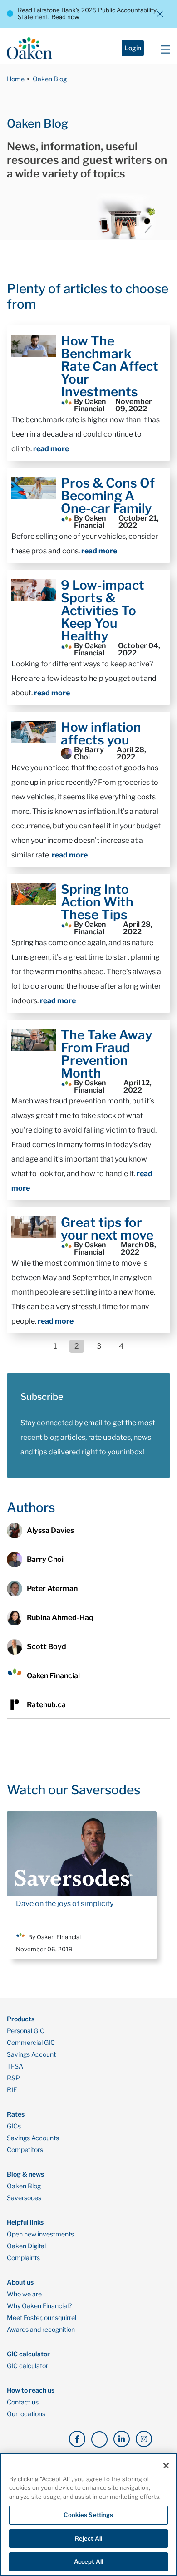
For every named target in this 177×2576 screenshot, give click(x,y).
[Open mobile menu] (163, 48)
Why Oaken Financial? (39, 2306)
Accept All (88, 2561)
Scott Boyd (47, 1647)
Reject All (88, 2538)
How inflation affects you (101, 734)
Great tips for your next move (107, 1229)
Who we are (24, 2294)
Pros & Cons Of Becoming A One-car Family (108, 496)
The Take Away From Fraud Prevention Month (107, 1054)
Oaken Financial (53, 1676)
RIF (12, 2090)
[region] (88, 2514)
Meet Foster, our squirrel (42, 2318)
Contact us (23, 2402)
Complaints (23, 2258)
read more (51, 449)
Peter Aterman (52, 1588)
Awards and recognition (41, 2330)
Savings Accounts (33, 2138)
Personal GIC (26, 2031)
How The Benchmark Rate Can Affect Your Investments (110, 366)
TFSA (15, 2066)
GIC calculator (27, 2366)
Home (16, 79)
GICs (14, 2126)
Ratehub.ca (46, 1705)
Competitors (25, 2150)
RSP (13, 2078)
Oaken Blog (50, 79)
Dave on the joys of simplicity (65, 1904)
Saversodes (24, 2198)
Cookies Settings (88, 2515)
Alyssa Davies (50, 1530)
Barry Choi (45, 1559)
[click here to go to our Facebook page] (77, 2439)
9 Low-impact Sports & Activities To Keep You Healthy (103, 611)
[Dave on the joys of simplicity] (82, 1853)
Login (133, 48)
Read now (65, 17)
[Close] (166, 2466)
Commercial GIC (31, 2043)
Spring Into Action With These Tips (97, 902)
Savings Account (31, 2054)
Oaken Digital (26, 2246)
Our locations (26, 2414)
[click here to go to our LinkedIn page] (122, 2439)
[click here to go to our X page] (99, 2439)
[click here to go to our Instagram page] (144, 2439)
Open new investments (40, 2234)
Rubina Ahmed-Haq (60, 1618)
